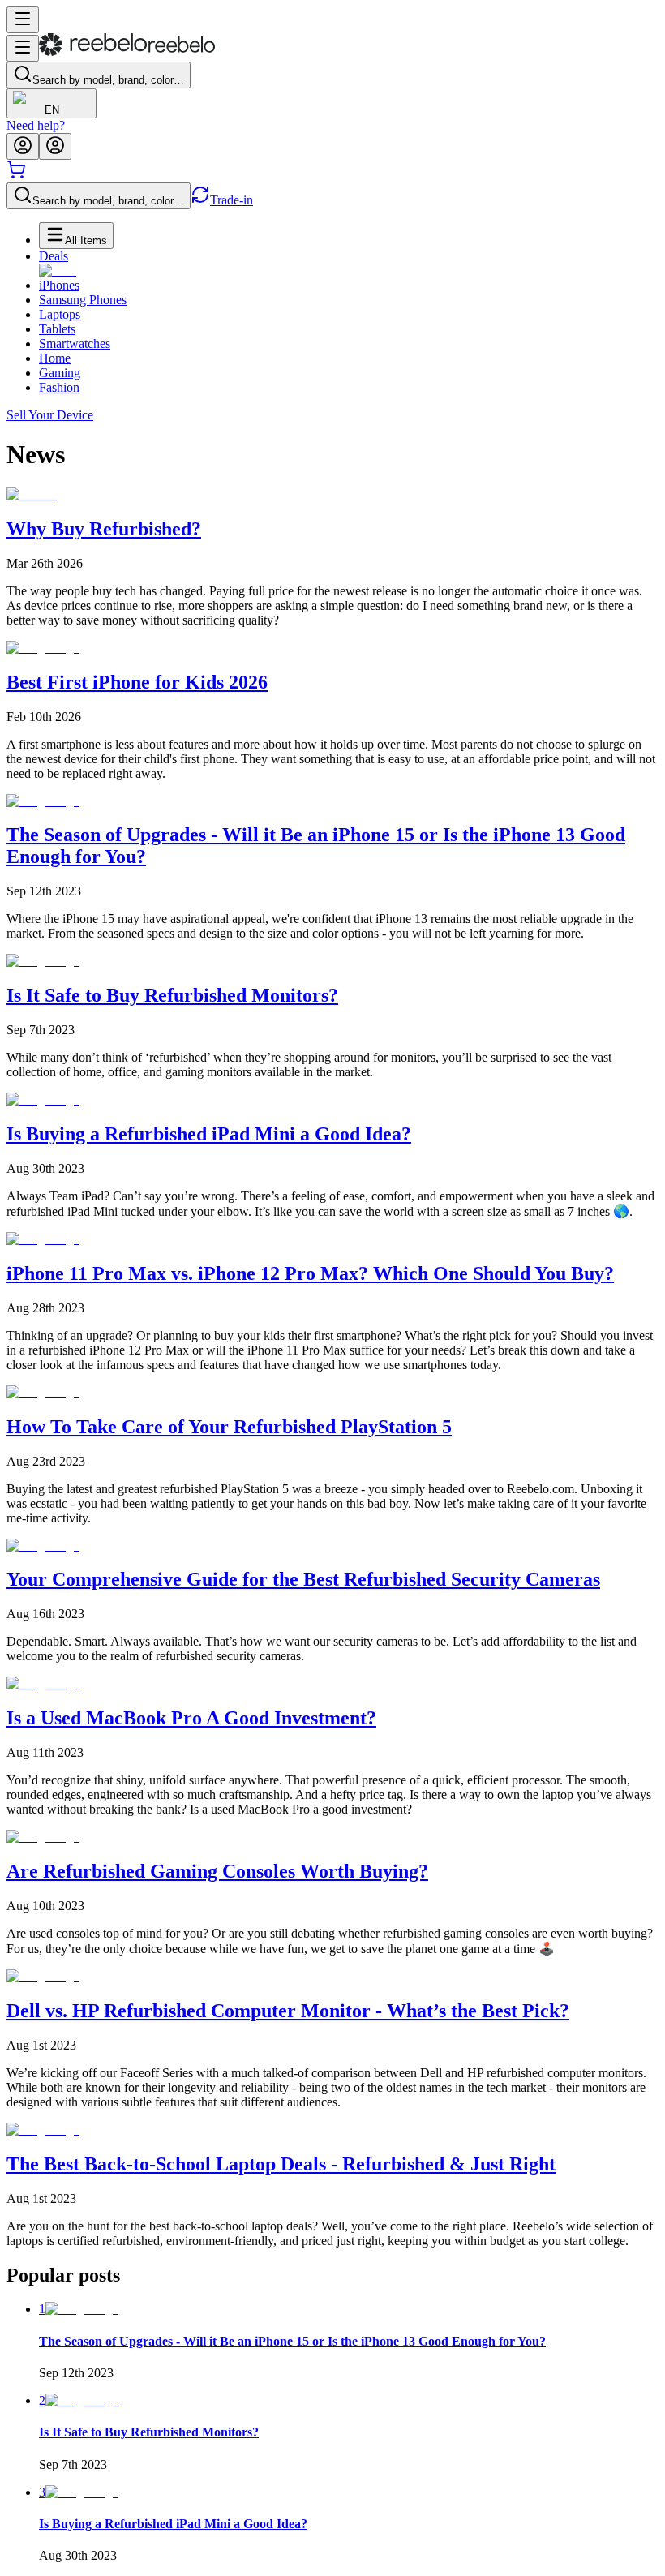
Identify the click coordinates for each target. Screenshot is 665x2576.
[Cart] (16, 175)
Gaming (60, 373)
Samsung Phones (83, 300)
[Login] (23, 146)
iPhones (59, 285)
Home (55, 358)
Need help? (36, 125)
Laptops (60, 314)
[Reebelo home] (127, 52)
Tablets (57, 329)
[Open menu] (23, 20)
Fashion (59, 387)
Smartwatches (75, 343)
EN (52, 110)
